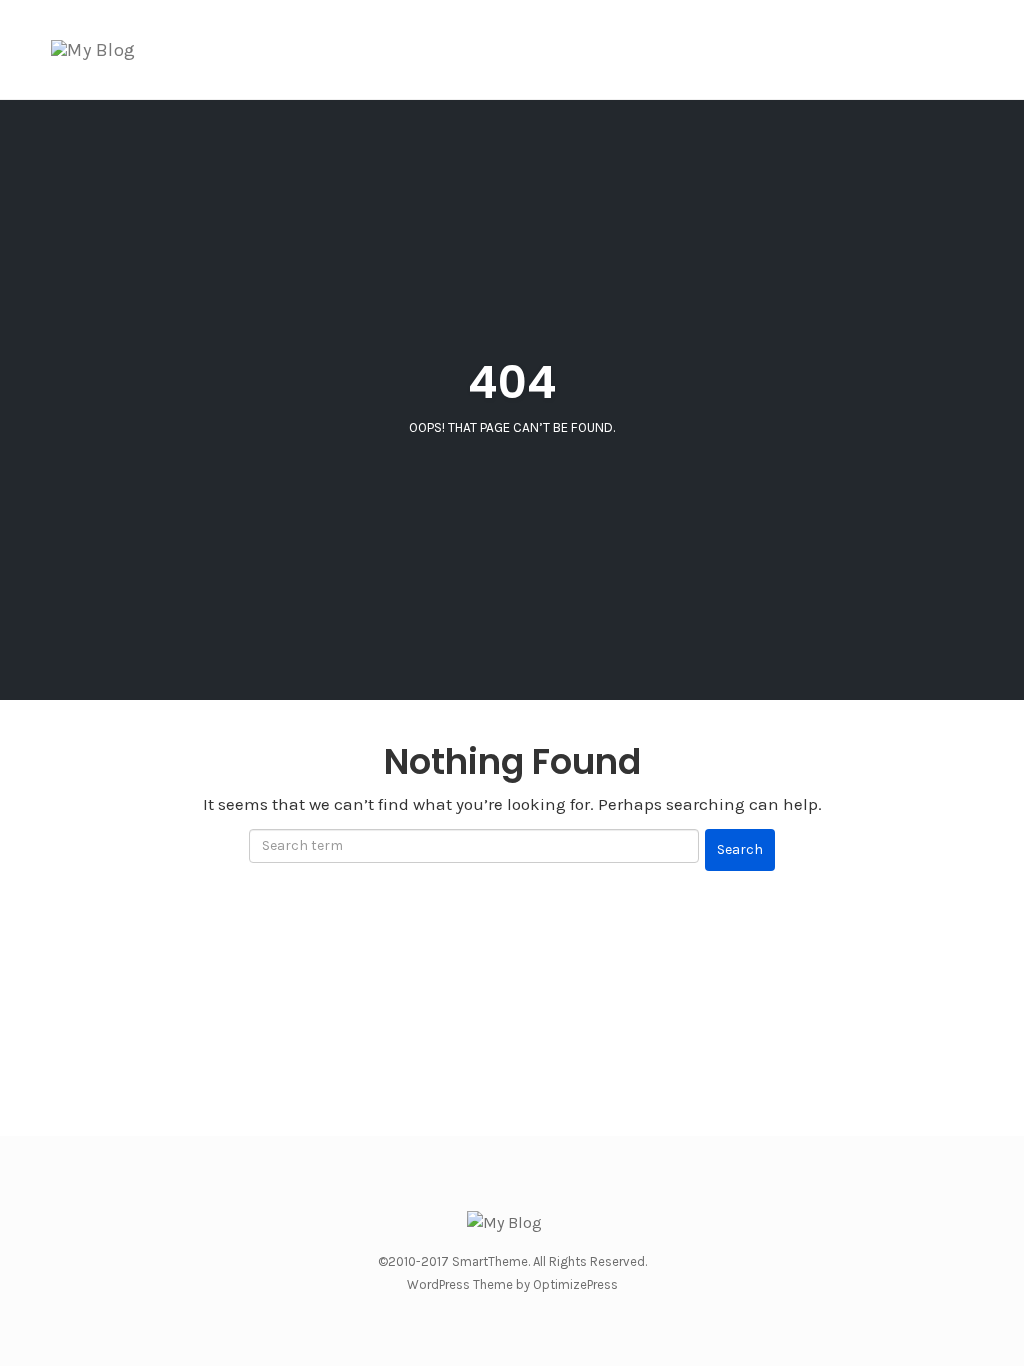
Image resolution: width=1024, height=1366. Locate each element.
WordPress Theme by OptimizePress (512, 1284)
